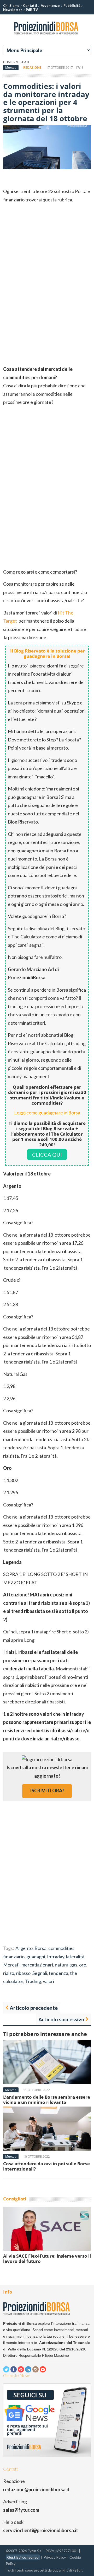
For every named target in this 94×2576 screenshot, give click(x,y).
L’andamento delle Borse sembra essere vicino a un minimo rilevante (47, 2100)
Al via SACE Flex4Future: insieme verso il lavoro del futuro (47, 2259)
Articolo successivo (61, 2019)
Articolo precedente (34, 2008)
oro (83, 1965)
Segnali (40, 1973)
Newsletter (13, 10)
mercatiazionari (37, 1965)
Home (8, 62)
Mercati (22, 62)
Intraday (56, 1957)
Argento (24, 1948)
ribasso (23, 1973)
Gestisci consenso (23, 2557)
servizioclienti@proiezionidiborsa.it (41, 2530)
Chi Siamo (11, 6)
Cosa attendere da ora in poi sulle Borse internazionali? (46, 2166)
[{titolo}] (47, 36)
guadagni (36, 1957)
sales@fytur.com (21, 2510)
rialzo (9, 1973)
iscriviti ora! (47, 1791)
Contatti (30, 6)
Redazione (32, 68)
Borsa (40, 1948)
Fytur (77, 2570)
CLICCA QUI (47, 1155)
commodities (61, 1948)
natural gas (66, 1965)
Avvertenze (50, 6)
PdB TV (32, 10)
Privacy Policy (55, 2557)
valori (48, 1981)
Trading (33, 1981)
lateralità (75, 1957)
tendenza (58, 1973)
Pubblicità (72, 6)
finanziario (14, 1957)
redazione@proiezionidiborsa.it (36, 2489)
